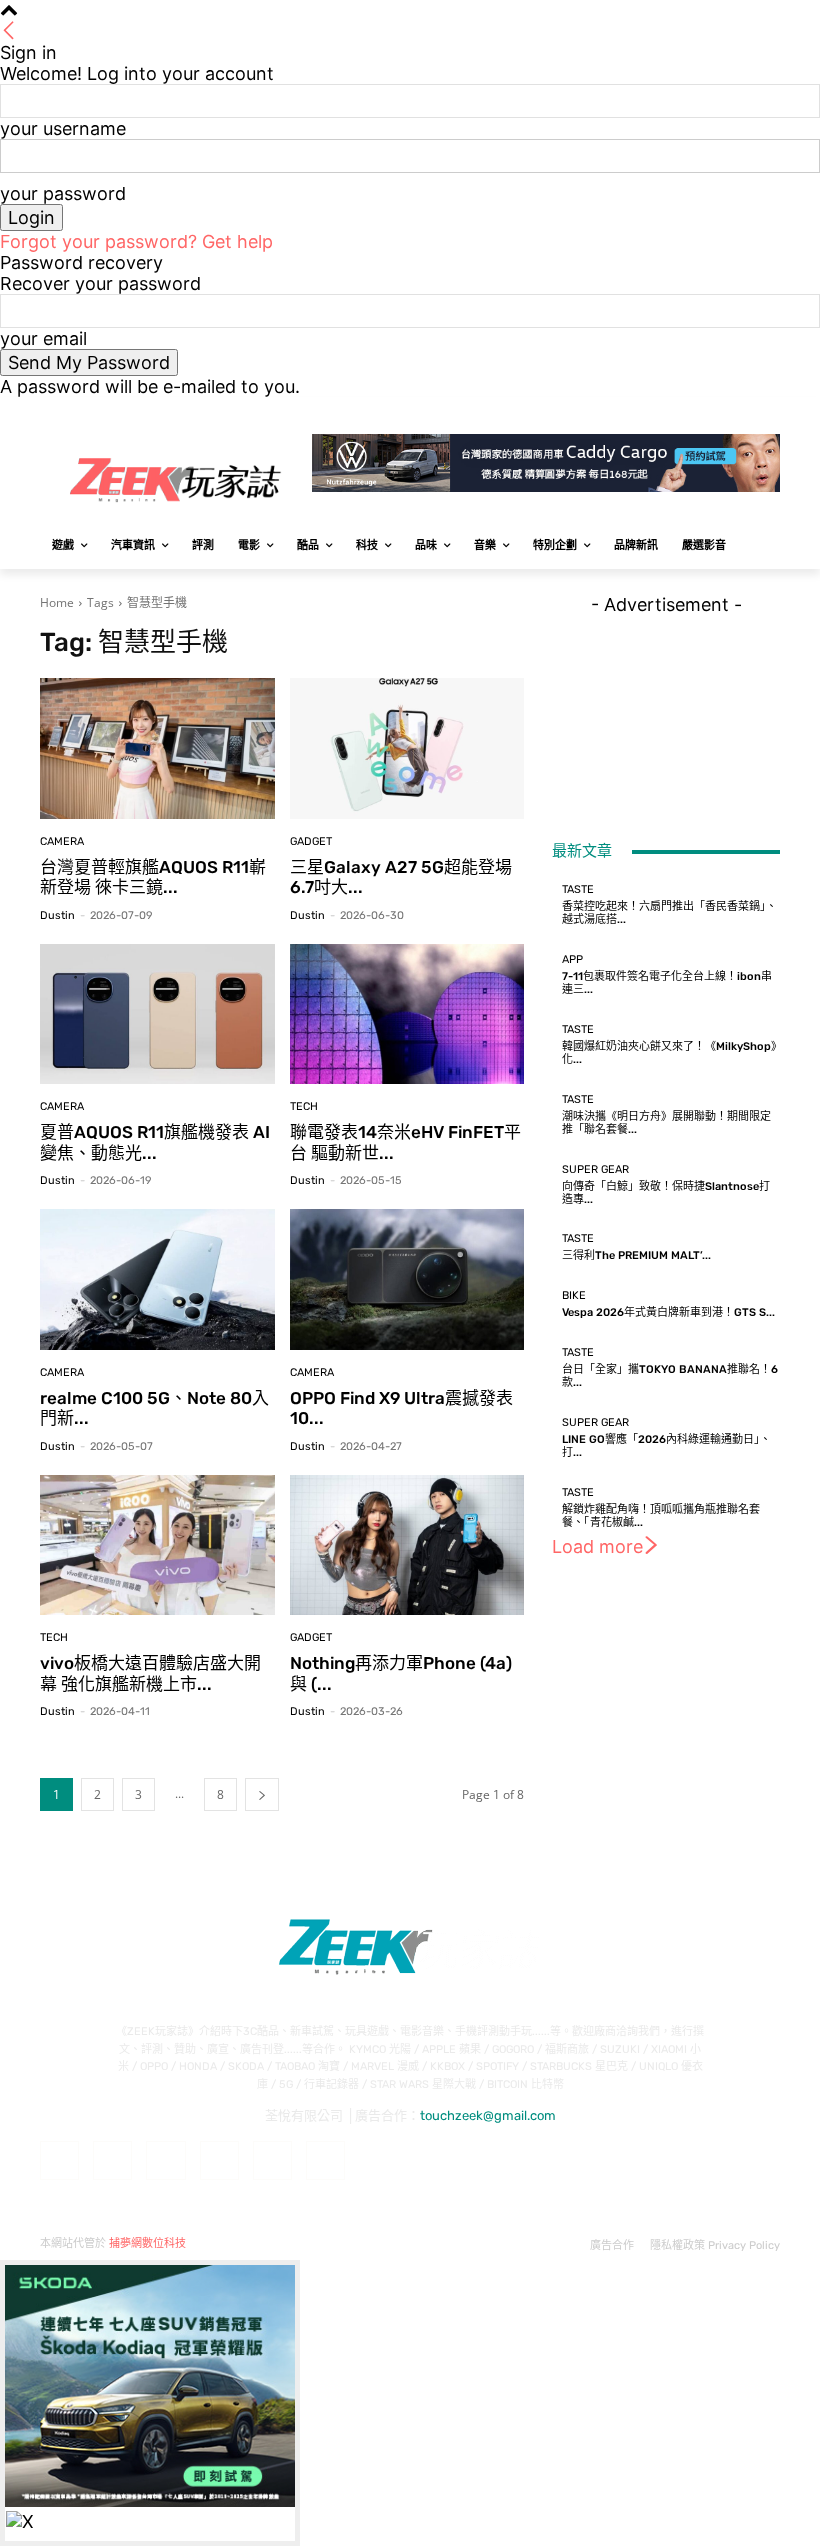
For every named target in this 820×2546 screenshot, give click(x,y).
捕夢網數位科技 (147, 2243)
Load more (597, 1546)
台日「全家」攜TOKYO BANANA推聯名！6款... (670, 1376)
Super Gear (595, 1169)
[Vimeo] (740, 411)
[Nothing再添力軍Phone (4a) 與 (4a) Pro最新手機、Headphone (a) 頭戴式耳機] (407, 1545)
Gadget (311, 841)
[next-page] (262, 1794)
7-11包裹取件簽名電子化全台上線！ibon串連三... (667, 983)
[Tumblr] (272, 2160)
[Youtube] (768, 411)
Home (57, 602)
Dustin (57, 915)
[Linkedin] (165, 2160)
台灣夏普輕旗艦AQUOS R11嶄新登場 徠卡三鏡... (153, 877)
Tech (304, 1106)
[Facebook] (657, 411)
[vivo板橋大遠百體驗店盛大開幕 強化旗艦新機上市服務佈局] (157, 1545)
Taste (578, 889)
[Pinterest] (219, 2160)
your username (63, 128)
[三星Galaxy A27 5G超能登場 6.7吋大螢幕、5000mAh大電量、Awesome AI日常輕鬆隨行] (407, 748)
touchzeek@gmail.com (488, 2115)
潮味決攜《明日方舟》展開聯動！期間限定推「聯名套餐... (666, 1123)
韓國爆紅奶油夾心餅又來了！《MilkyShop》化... (669, 1053)
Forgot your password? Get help (136, 241)
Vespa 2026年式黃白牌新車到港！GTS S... (668, 1312)
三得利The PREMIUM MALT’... (636, 1255)
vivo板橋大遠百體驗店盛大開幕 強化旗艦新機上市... (150, 1673)
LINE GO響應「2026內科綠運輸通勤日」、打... (666, 1446)
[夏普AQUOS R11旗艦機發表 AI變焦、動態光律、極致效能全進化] (157, 1014)
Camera (62, 841)
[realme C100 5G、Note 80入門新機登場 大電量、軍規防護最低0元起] (157, 1279)
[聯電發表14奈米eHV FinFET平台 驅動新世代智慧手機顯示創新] (407, 1014)
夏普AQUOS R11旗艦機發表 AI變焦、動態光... (155, 1142)
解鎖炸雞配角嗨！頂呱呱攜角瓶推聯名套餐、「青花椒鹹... (661, 1516)
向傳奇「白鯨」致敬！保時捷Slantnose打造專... (666, 1193)
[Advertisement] (666, 715)
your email (43, 338)
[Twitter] (713, 411)
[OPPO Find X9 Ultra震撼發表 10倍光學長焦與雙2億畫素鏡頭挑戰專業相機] (407, 1279)
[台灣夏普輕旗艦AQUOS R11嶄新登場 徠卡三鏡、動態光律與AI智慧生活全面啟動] (157, 748)
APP (572, 959)
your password (63, 193)
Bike (574, 1295)
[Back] (9, 31)
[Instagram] (685, 411)
